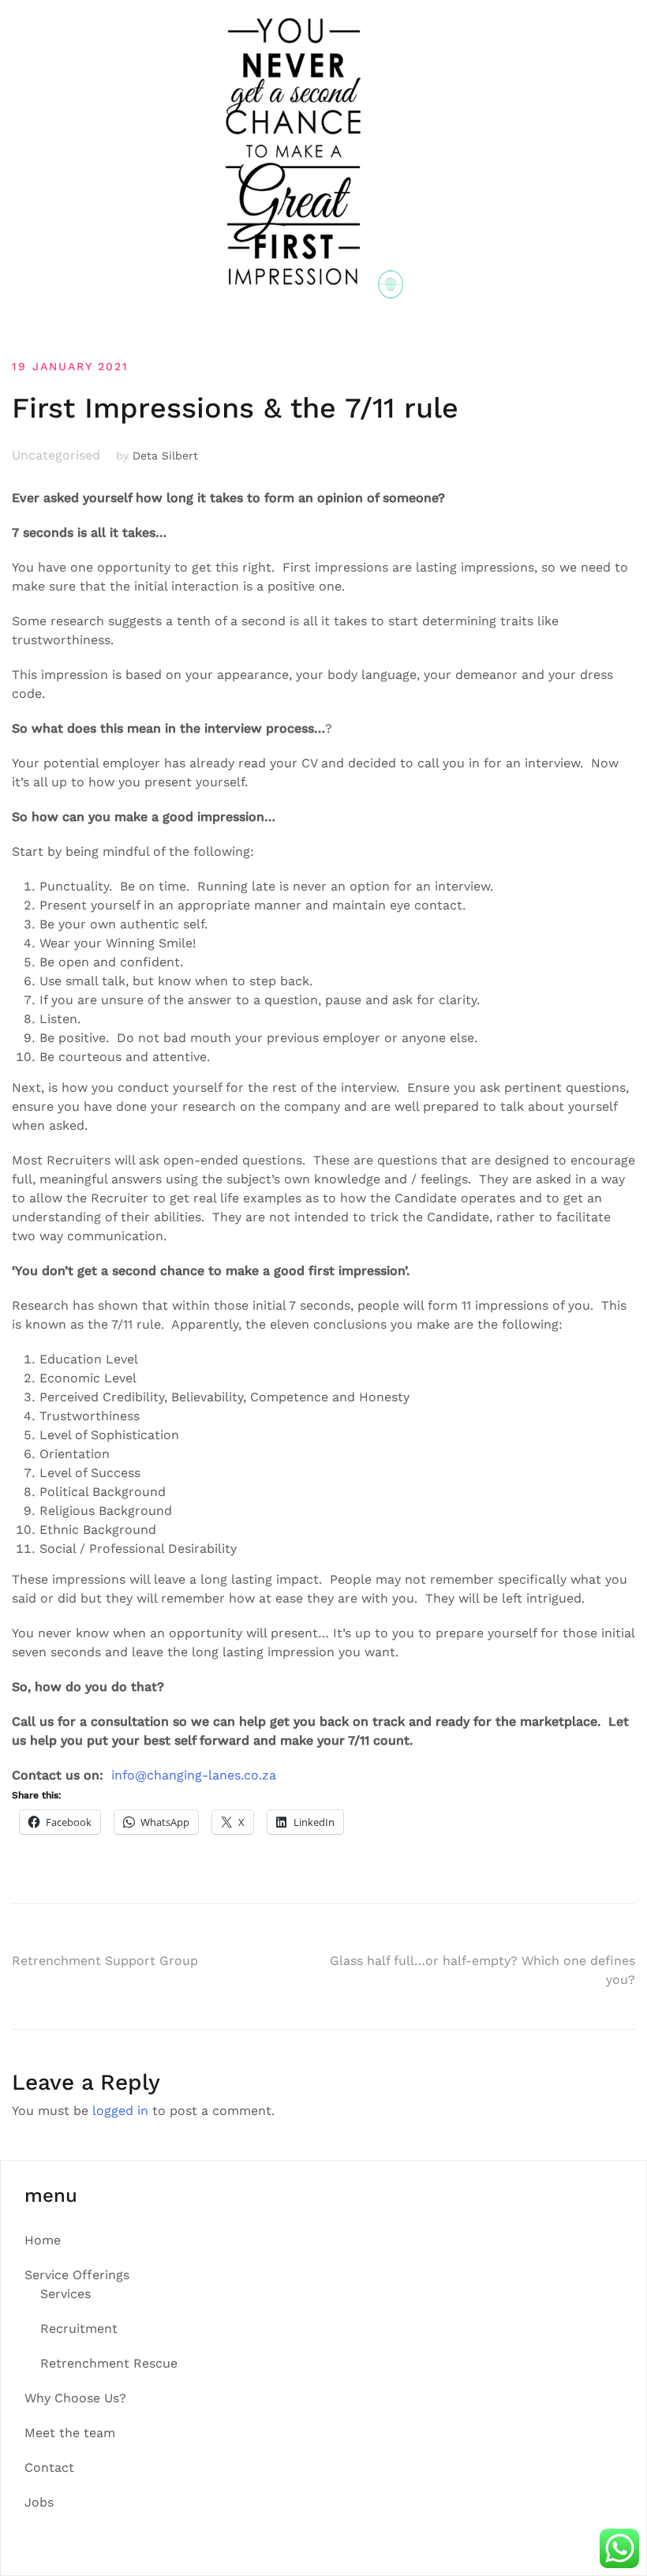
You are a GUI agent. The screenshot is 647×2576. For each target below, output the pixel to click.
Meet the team (70, 2433)
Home (43, 2240)
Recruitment (79, 2329)
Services (65, 2294)
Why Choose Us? (75, 2398)
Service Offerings (77, 2275)
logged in (120, 2111)
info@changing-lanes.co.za (194, 1775)
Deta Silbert (165, 456)
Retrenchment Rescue (109, 2363)
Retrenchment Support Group (105, 1961)
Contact (49, 2467)
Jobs (39, 2502)
